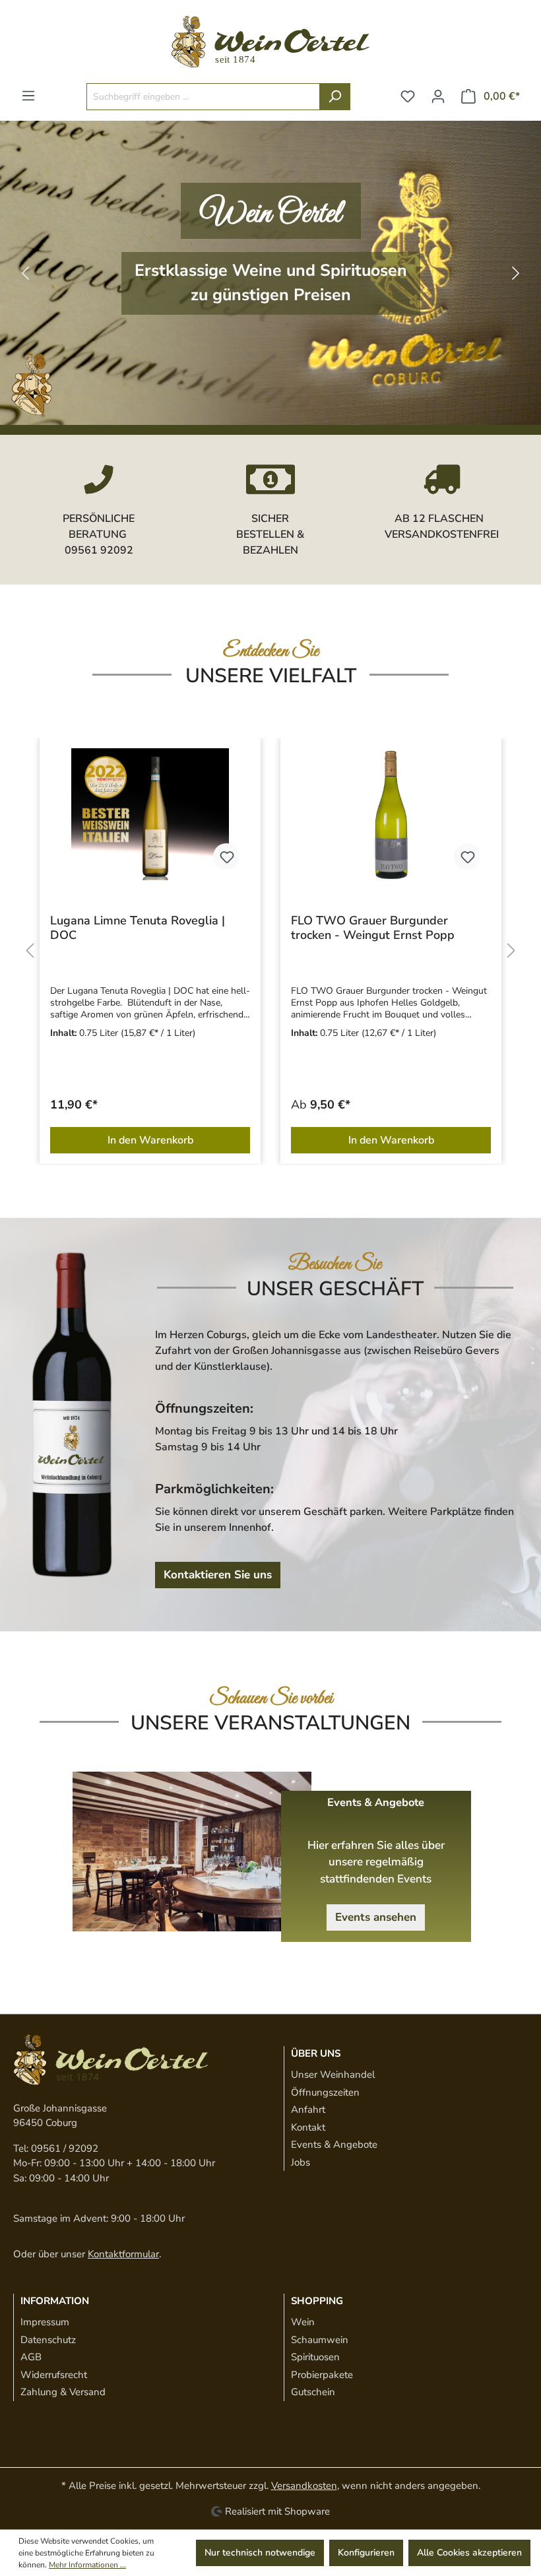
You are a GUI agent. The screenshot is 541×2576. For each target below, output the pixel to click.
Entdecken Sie (271, 651)
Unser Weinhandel (333, 2075)
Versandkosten (304, 2486)
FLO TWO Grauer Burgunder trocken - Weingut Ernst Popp (132, 928)
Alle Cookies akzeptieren (469, 2553)
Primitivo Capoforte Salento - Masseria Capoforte (371, 928)
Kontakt (308, 2127)
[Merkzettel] (408, 97)
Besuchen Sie (335, 1264)
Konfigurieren (366, 2553)
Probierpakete (322, 2375)
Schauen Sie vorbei (271, 1698)
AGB (31, 2357)
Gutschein (313, 2392)
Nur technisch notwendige (260, 2553)
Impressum (45, 2322)
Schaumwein (320, 2340)
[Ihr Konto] (438, 97)
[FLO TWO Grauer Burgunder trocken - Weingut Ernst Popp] (150, 814)
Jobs (301, 2162)
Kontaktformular (123, 2254)
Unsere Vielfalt (271, 676)
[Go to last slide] (25, 273)
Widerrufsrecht (54, 2375)
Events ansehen (376, 1917)
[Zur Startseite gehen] (270, 42)
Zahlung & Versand (63, 2392)
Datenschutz (48, 2340)
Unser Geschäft (335, 1289)
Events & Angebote (334, 2144)
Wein (303, 2322)
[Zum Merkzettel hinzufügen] (226, 856)
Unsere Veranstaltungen (270, 1723)
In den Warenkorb (150, 1140)
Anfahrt (308, 2109)
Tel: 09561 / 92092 (56, 2148)
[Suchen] (335, 97)
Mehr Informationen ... (87, 2565)
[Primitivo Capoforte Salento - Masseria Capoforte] (391, 814)
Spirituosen (315, 2357)
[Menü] (28, 96)
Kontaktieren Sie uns (218, 1575)
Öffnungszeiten (325, 2092)
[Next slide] (516, 273)
